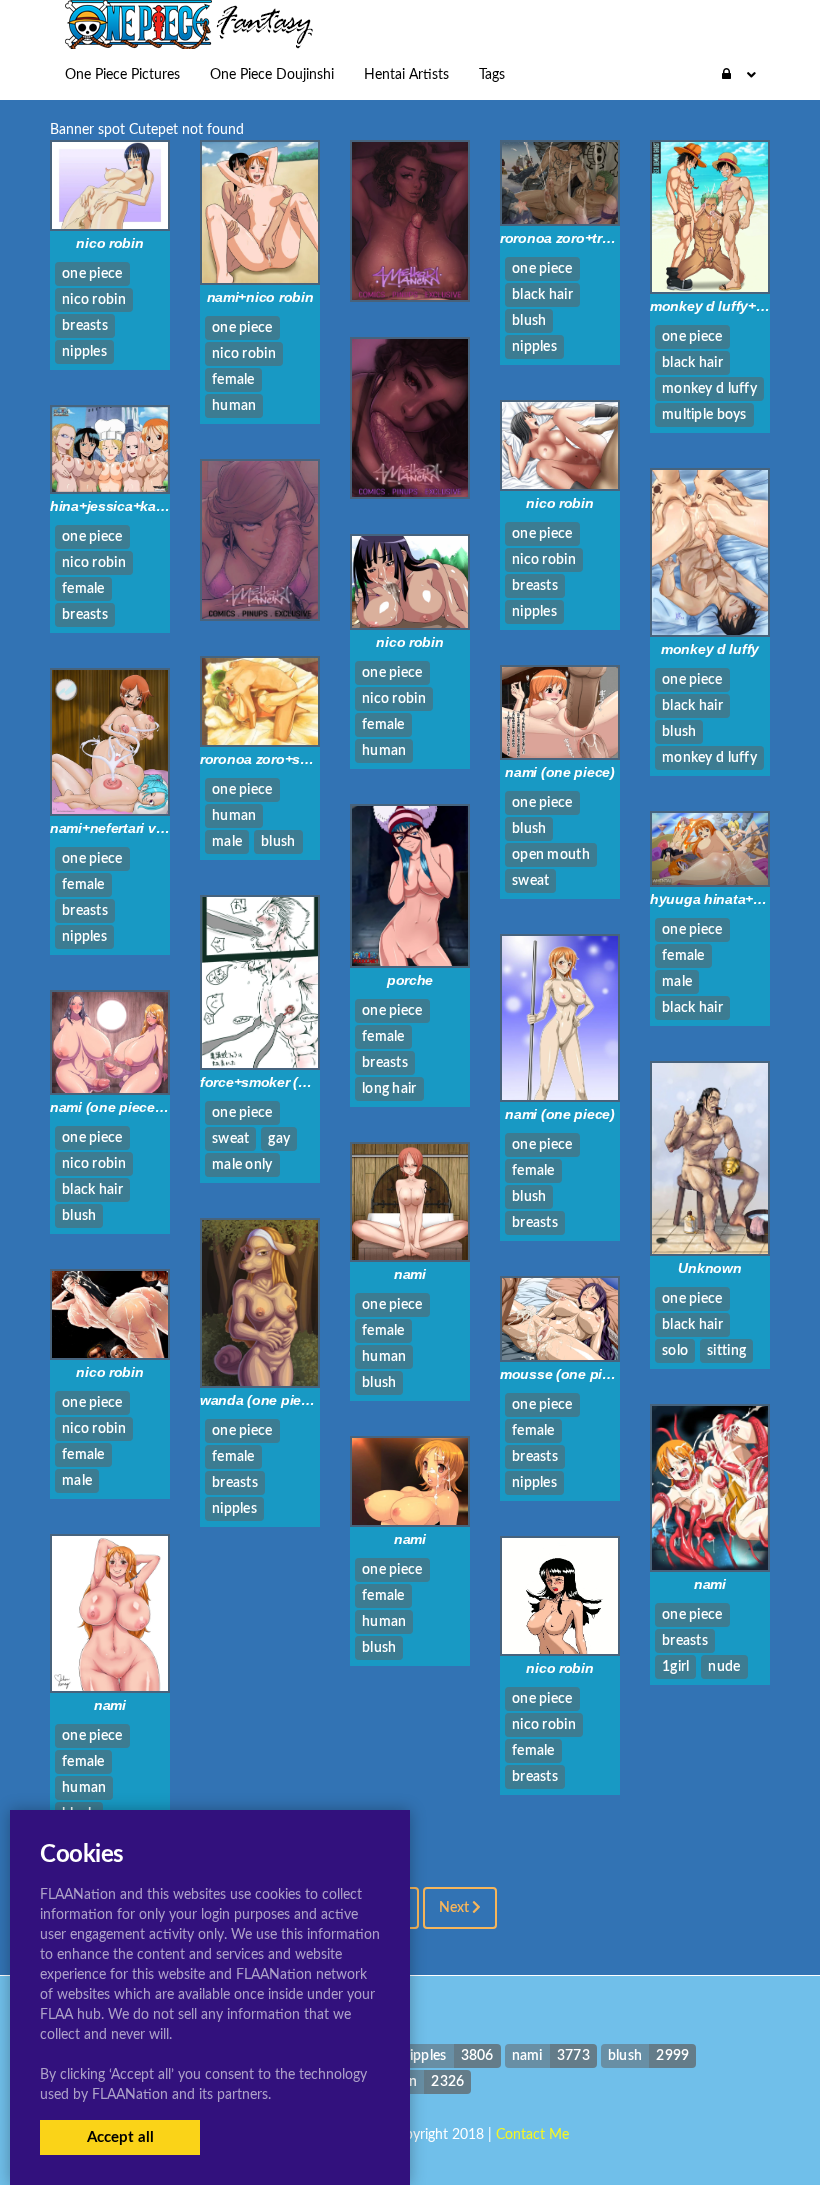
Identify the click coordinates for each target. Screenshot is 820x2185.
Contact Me (532, 2135)
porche (410, 980)
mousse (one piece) (565, 1374)
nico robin (109, 243)
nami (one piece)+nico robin (142, 1107)
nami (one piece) (560, 772)
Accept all (120, 2137)
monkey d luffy (710, 649)
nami (410, 1274)
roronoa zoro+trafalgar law (586, 238)
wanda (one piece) (260, 1400)
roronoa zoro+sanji (262, 759)
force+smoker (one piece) (283, 1082)
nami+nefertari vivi (110, 828)
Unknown (709, 1268)
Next (455, 1908)
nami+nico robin (260, 297)
